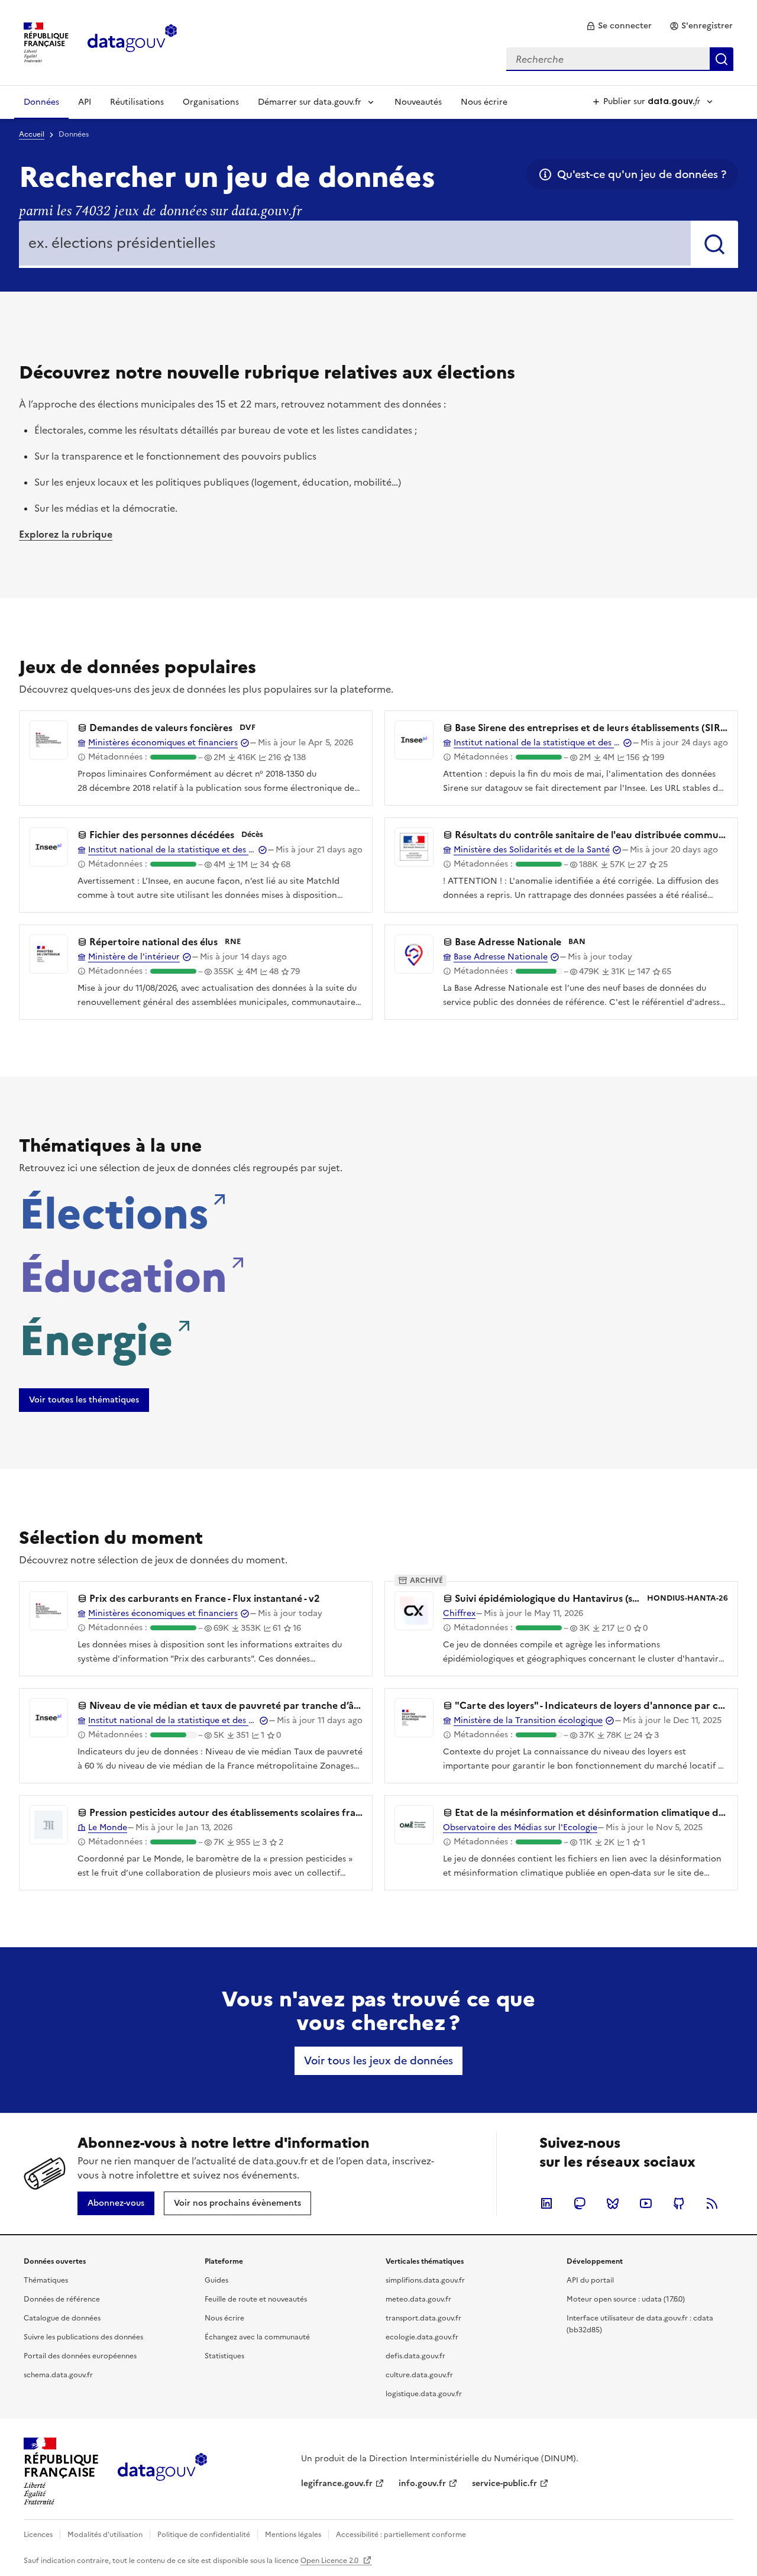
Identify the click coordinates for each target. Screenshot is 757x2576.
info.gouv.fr (422, 2483)
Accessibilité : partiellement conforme (401, 2535)
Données (41, 102)
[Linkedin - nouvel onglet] (546, 2203)
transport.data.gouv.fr (423, 2318)
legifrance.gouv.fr (337, 2483)
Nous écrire (484, 102)
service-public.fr (504, 2483)
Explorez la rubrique (66, 534)
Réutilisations (137, 102)
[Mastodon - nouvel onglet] (580, 2203)
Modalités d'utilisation (105, 2535)
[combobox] (620, 59)
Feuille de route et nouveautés (256, 2299)
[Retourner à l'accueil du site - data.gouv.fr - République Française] (162, 2471)
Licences (38, 2535)
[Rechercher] (714, 244)
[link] (619, 26)
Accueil (32, 134)
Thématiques (46, 2280)
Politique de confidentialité (204, 2535)
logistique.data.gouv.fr (424, 2394)
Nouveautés (418, 102)
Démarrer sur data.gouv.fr (310, 102)
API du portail (590, 2280)
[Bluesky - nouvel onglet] (613, 2203)
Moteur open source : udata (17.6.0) (626, 2299)
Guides (216, 2280)
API (85, 102)
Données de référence (62, 2299)
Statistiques (224, 2356)
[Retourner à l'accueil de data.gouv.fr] (132, 41)
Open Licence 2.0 (330, 2561)
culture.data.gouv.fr (419, 2375)
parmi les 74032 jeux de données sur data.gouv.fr (160, 211)
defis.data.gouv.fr (415, 2356)
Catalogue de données (62, 2318)
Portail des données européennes (80, 2356)
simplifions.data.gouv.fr (425, 2280)
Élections (114, 1210)
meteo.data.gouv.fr (418, 2299)
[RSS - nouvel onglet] (712, 2203)
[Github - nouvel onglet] (679, 2203)
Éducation (123, 1274)
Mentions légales (293, 2535)
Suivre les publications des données (83, 2337)
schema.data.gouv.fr (58, 2375)
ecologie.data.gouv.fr (422, 2337)
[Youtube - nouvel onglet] (646, 2203)
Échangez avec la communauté (257, 2337)
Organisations (211, 102)
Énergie (96, 1337)
